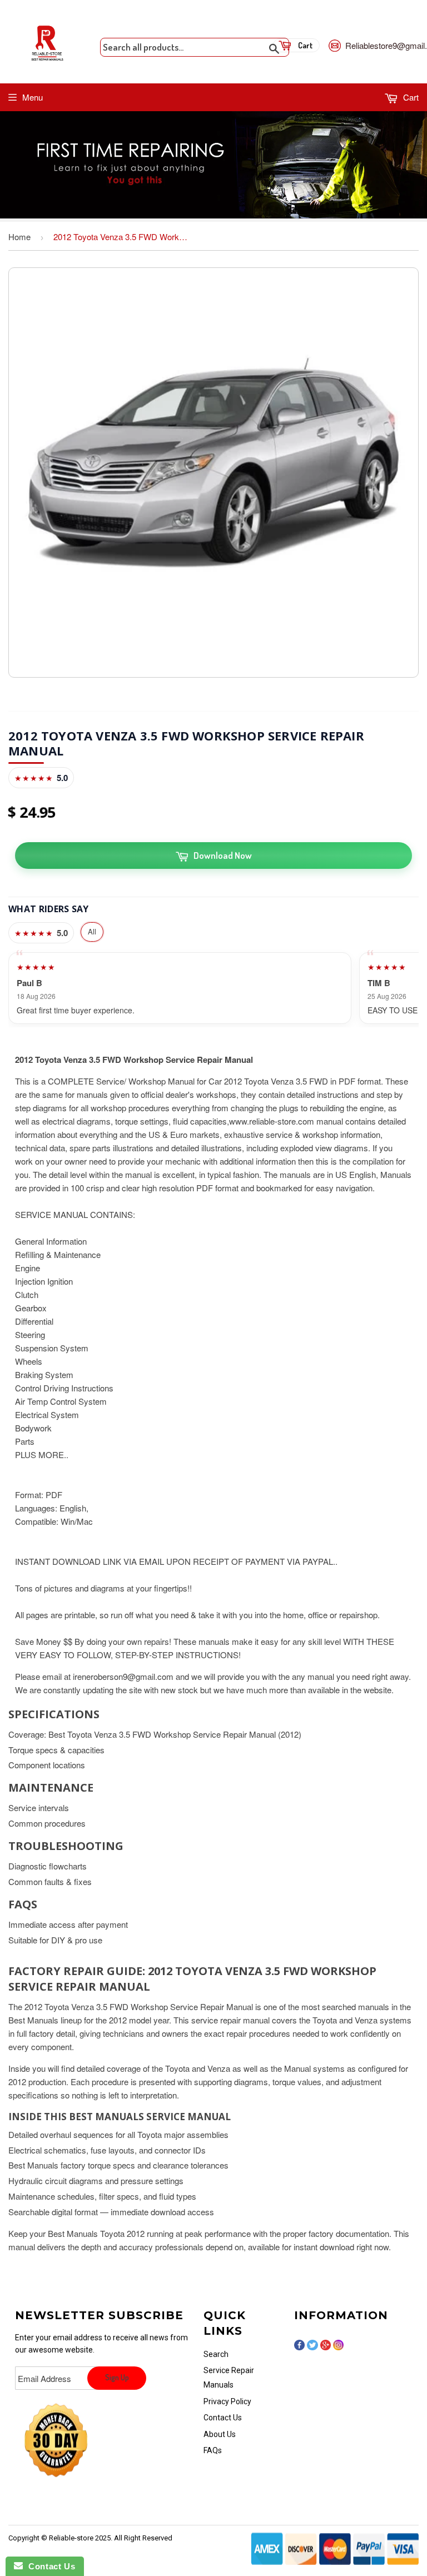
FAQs (213, 2450)
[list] (213, 988)
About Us (220, 2434)
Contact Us (223, 2418)
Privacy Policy (227, 2401)
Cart (410, 97)
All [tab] (92, 931)
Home (19, 237)
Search (216, 2354)
